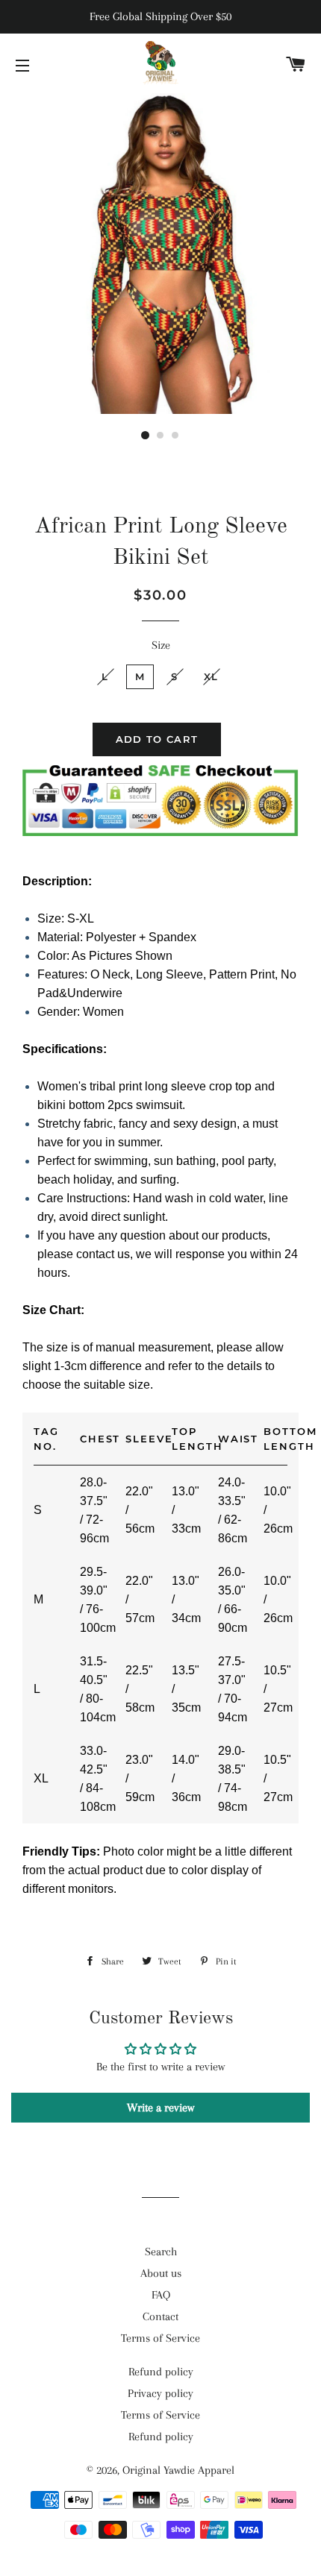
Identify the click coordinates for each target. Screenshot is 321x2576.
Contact (160, 2316)
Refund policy (161, 2372)
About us (161, 2273)
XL (211, 676)
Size (161, 645)
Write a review (160, 2108)
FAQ (161, 2295)
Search (161, 2252)
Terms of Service (160, 2338)
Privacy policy (160, 2393)
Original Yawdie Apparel (178, 2470)
